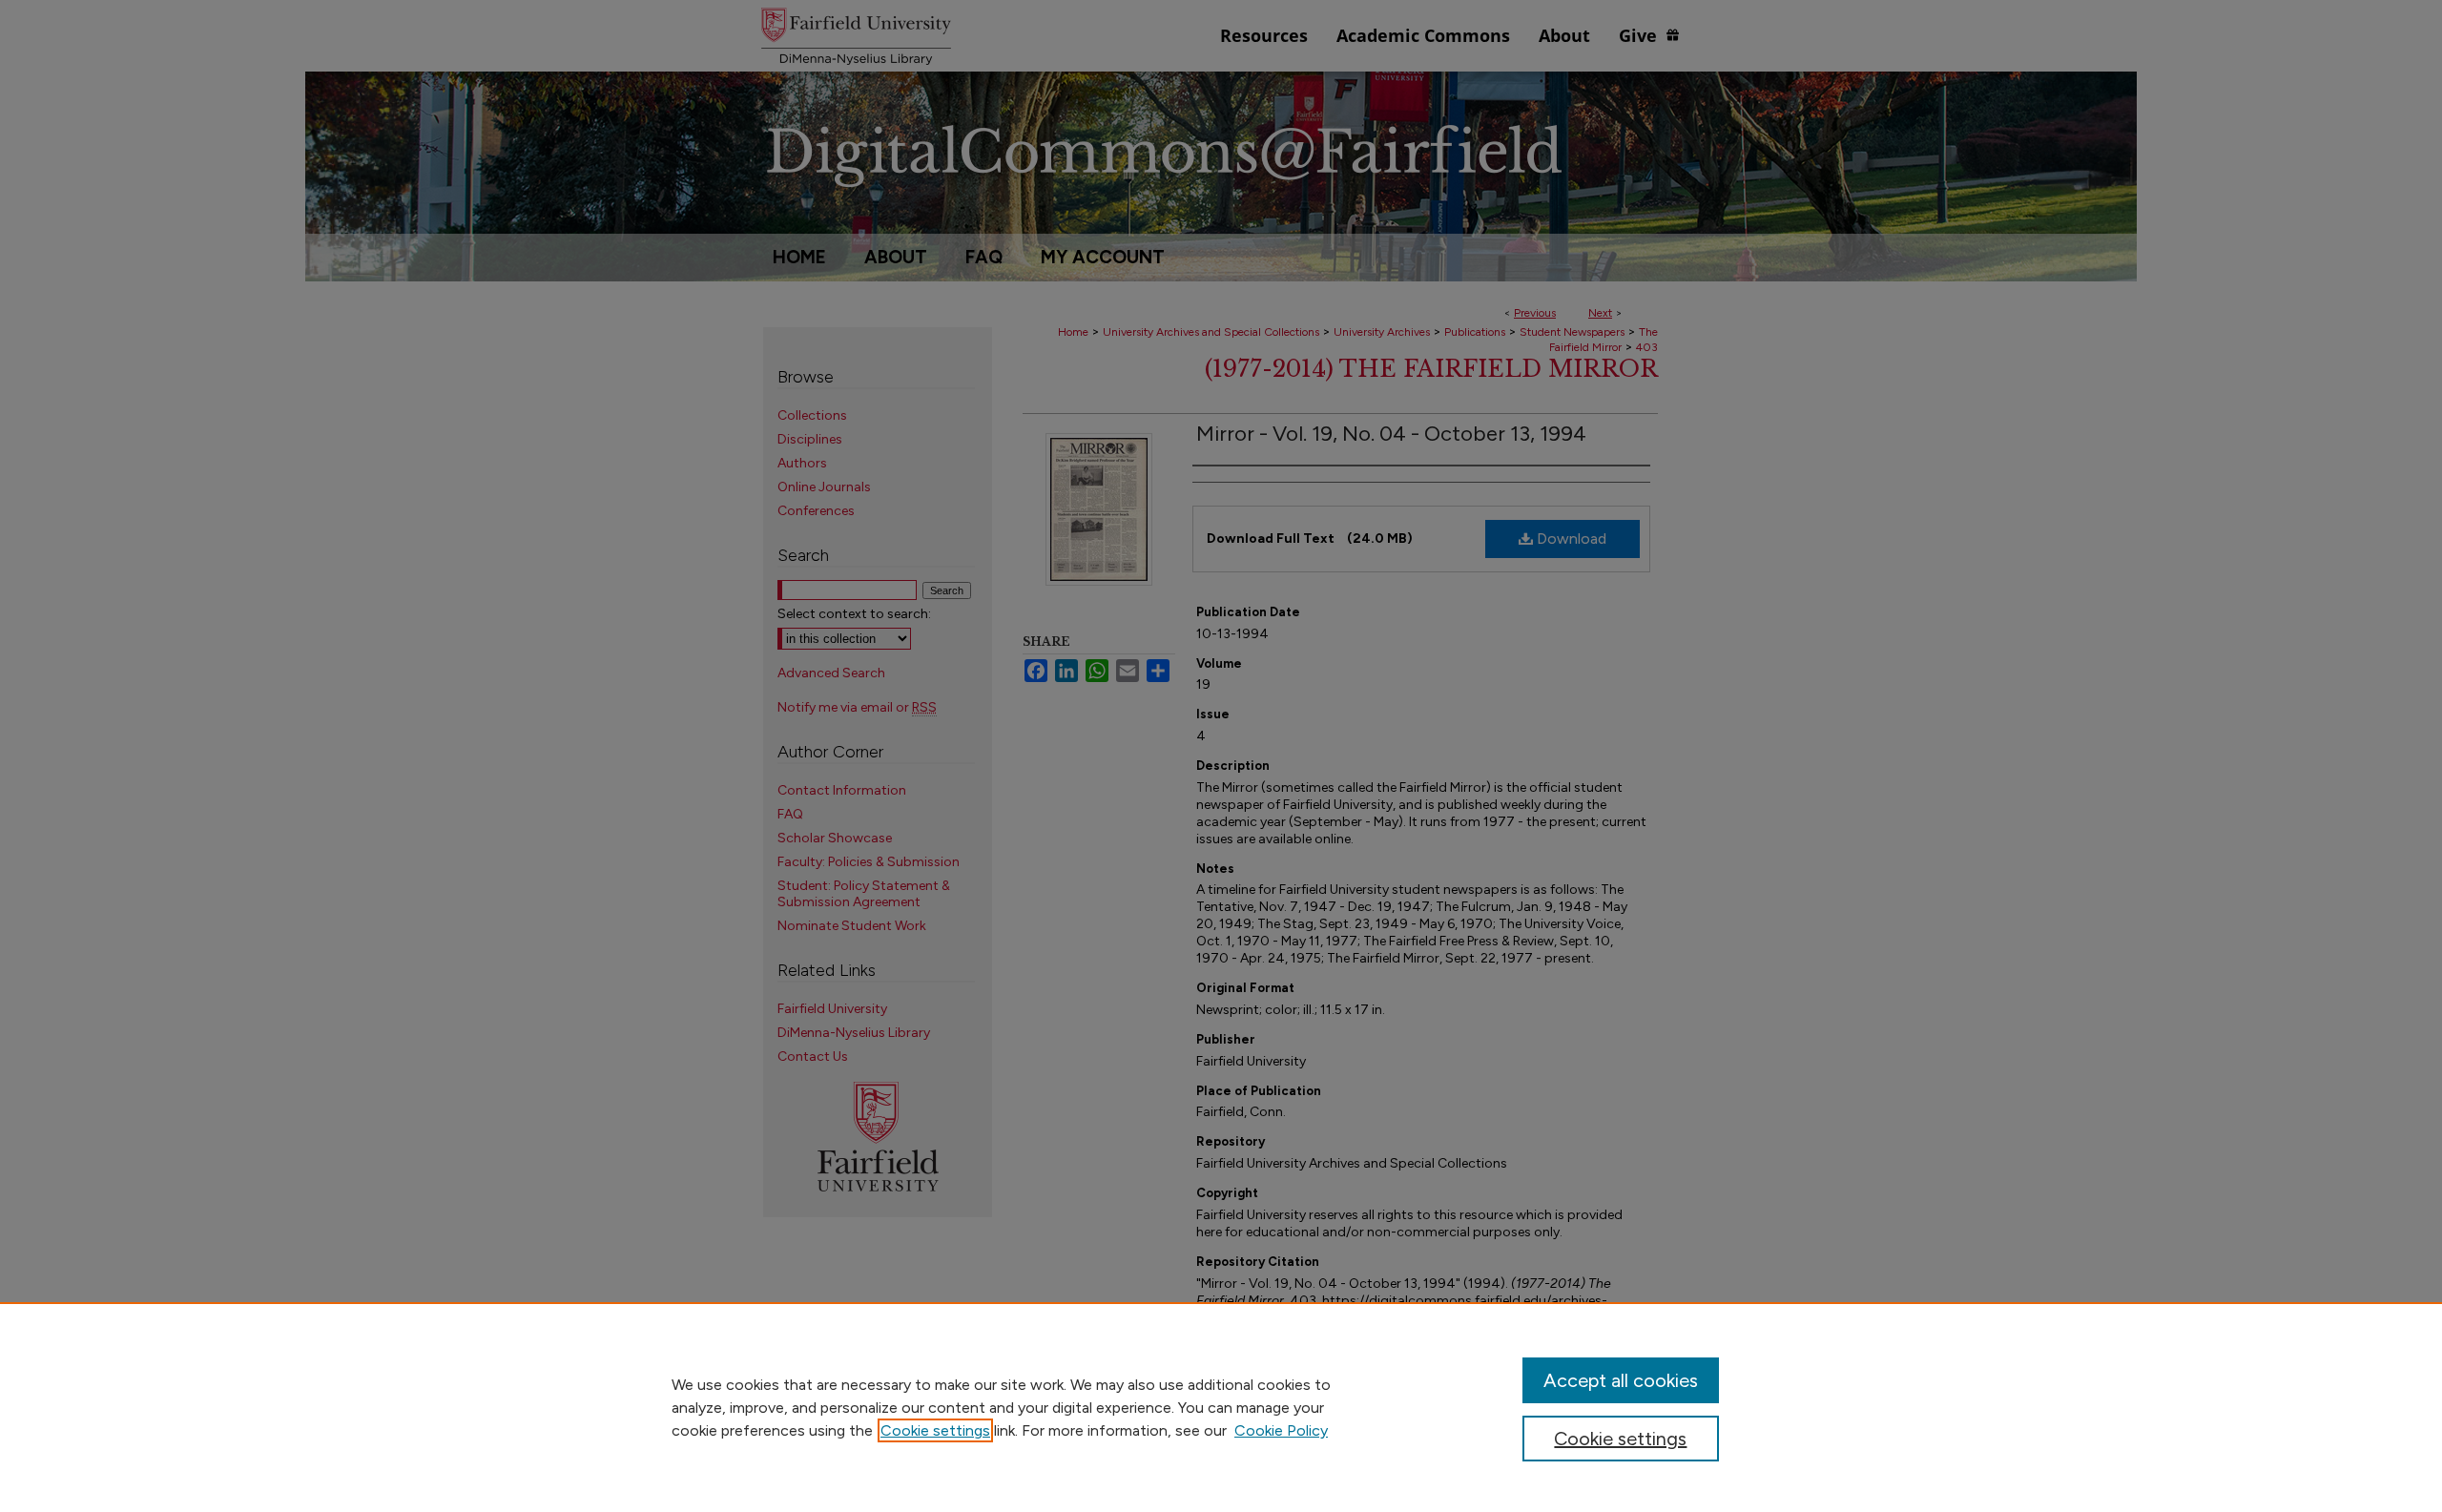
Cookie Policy (1281, 1430)
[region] (1221, 1407)
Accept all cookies (1621, 1380)
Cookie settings (935, 1430)
